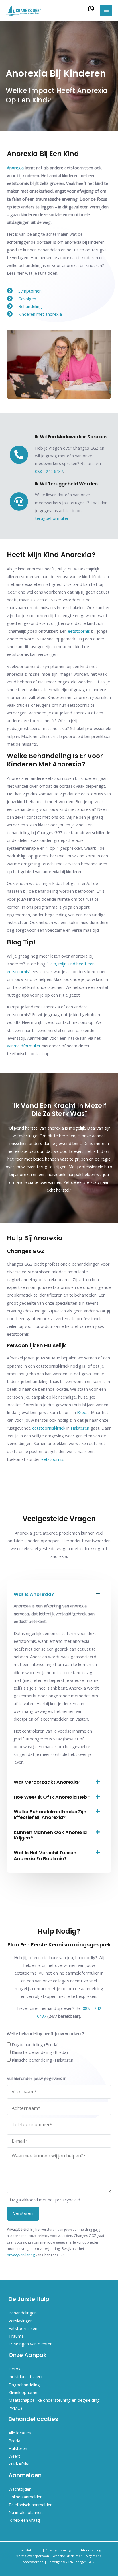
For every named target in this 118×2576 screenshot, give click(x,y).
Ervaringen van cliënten (31, 2344)
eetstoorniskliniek (49, 1428)
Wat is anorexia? (34, 1594)
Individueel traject (26, 2376)
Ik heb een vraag (24, 2520)
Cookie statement (28, 2550)
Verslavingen (21, 2321)
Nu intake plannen (26, 2512)
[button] (59, 1595)
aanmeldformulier (24, 1046)
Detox (15, 2369)
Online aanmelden (25, 2497)
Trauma (16, 2336)
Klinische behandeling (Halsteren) (43, 2060)
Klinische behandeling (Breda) (40, 2052)
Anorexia (15, 168)
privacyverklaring (21, 2255)
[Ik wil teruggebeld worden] (19, 501)
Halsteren (80, 1428)
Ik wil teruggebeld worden (66, 484)
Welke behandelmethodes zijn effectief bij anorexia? (50, 1815)
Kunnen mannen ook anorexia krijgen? (50, 1835)
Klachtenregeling (88, 2550)
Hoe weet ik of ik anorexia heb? (52, 1797)
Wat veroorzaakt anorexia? (47, 1782)
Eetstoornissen (23, 2328)
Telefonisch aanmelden (31, 2505)
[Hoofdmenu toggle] (106, 11)
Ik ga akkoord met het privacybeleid (46, 2200)
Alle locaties (20, 2433)
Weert (14, 2456)
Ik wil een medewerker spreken (71, 437)
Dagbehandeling (24, 2385)
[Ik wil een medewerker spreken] (19, 455)
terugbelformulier (52, 518)
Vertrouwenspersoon (33, 2556)
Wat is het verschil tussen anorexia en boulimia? (45, 1856)
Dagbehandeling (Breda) (35, 2044)
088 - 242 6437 (49, 471)
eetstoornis (52, 1459)
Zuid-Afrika (19, 2464)
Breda (83, 1412)
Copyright (55, 2562)
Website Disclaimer (67, 2556)
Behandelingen (23, 2313)
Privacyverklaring (58, 2550)
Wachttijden (20, 2489)
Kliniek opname (23, 2392)
